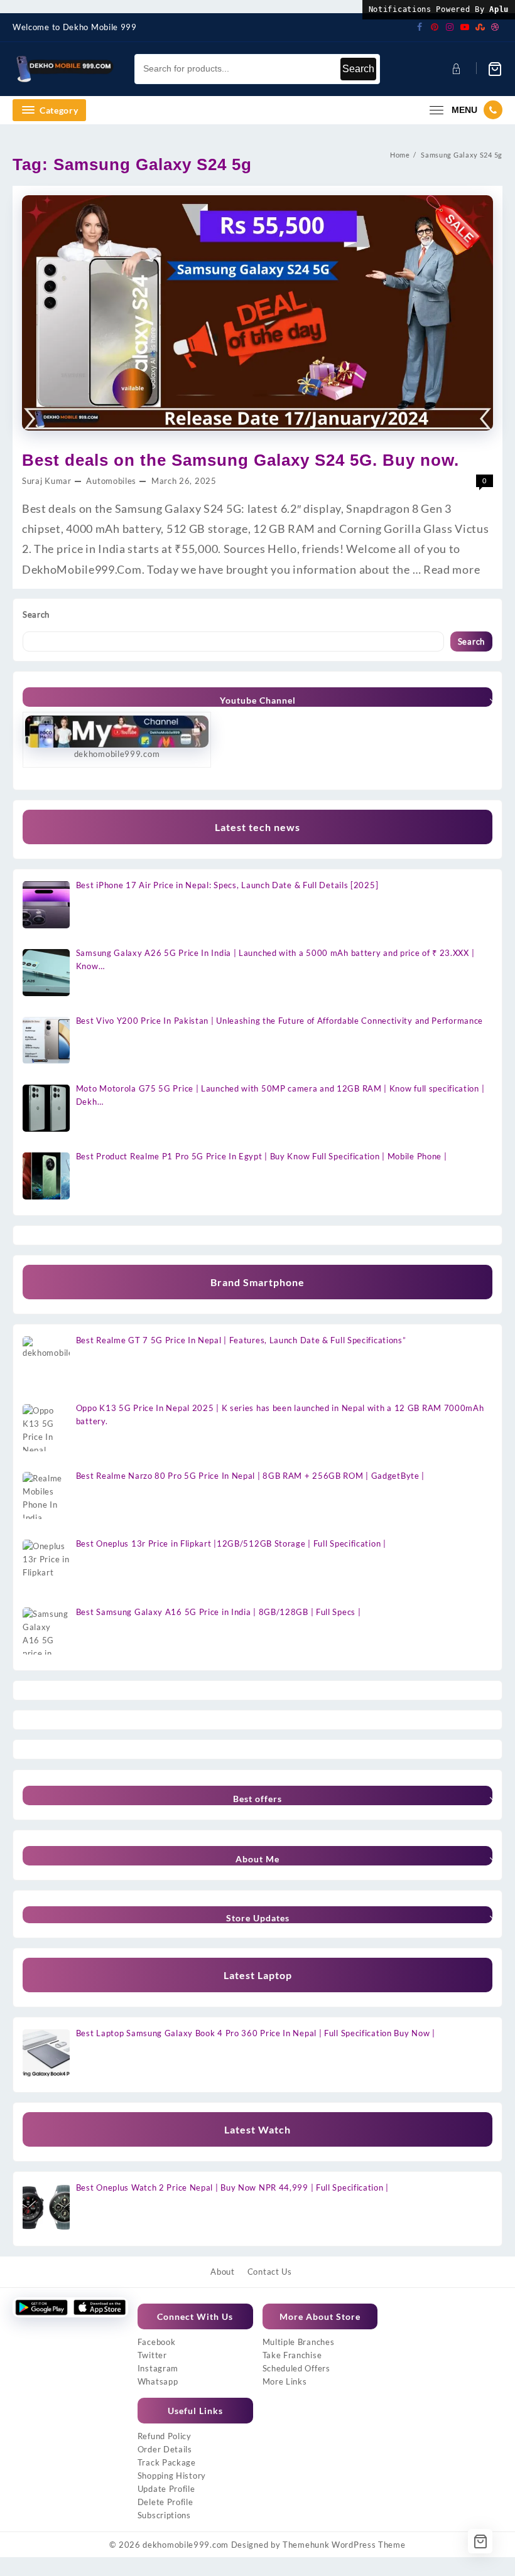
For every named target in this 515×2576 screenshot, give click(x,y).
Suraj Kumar (47, 481)
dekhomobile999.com (186, 2545)
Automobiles (111, 481)
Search (358, 69)
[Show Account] (455, 69)
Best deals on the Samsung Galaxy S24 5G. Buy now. (241, 460)
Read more (452, 569)
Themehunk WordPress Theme (344, 2545)
